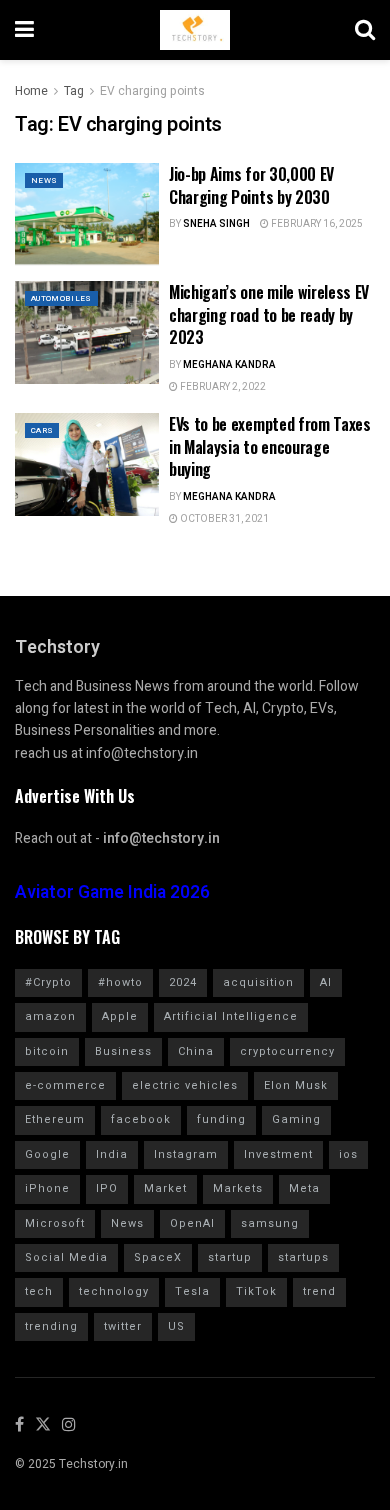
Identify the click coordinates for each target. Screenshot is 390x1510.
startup (230, 1257)
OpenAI (192, 1223)
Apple (120, 1016)
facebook (141, 1119)
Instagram (186, 1154)
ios (348, 1154)
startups (303, 1257)
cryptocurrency (287, 1051)
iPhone (47, 1188)
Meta (304, 1188)
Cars (42, 430)
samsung (270, 1223)
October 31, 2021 (223, 519)
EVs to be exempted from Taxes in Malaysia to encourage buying (270, 446)
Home (31, 91)
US (176, 1326)
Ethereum (55, 1119)
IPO (107, 1188)
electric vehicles (185, 1085)
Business (123, 1051)
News (44, 180)
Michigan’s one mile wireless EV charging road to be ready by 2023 (269, 314)
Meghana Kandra (229, 365)
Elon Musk (296, 1085)
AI (326, 982)
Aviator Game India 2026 (112, 892)
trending (51, 1326)
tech (39, 1291)
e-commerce (65, 1085)
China (196, 1051)
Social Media (66, 1257)
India (112, 1154)
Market (165, 1188)
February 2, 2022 (222, 387)
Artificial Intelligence (231, 1016)
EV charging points (152, 91)
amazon (50, 1016)
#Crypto (48, 982)
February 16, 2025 (316, 224)
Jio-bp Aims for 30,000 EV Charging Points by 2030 (251, 185)
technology (114, 1291)
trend (319, 1291)
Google (47, 1154)
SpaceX (158, 1257)
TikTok (256, 1291)
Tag (74, 91)
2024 (183, 982)
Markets (238, 1188)
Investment (278, 1154)
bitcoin (47, 1051)
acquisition (258, 982)
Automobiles (61, 298)
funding (221, 1119)
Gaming (296, 1119)
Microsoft (55, 1223)
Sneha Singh (216, 224)
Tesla (192, 1291)
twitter (123, 1326)
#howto (120, 982)
